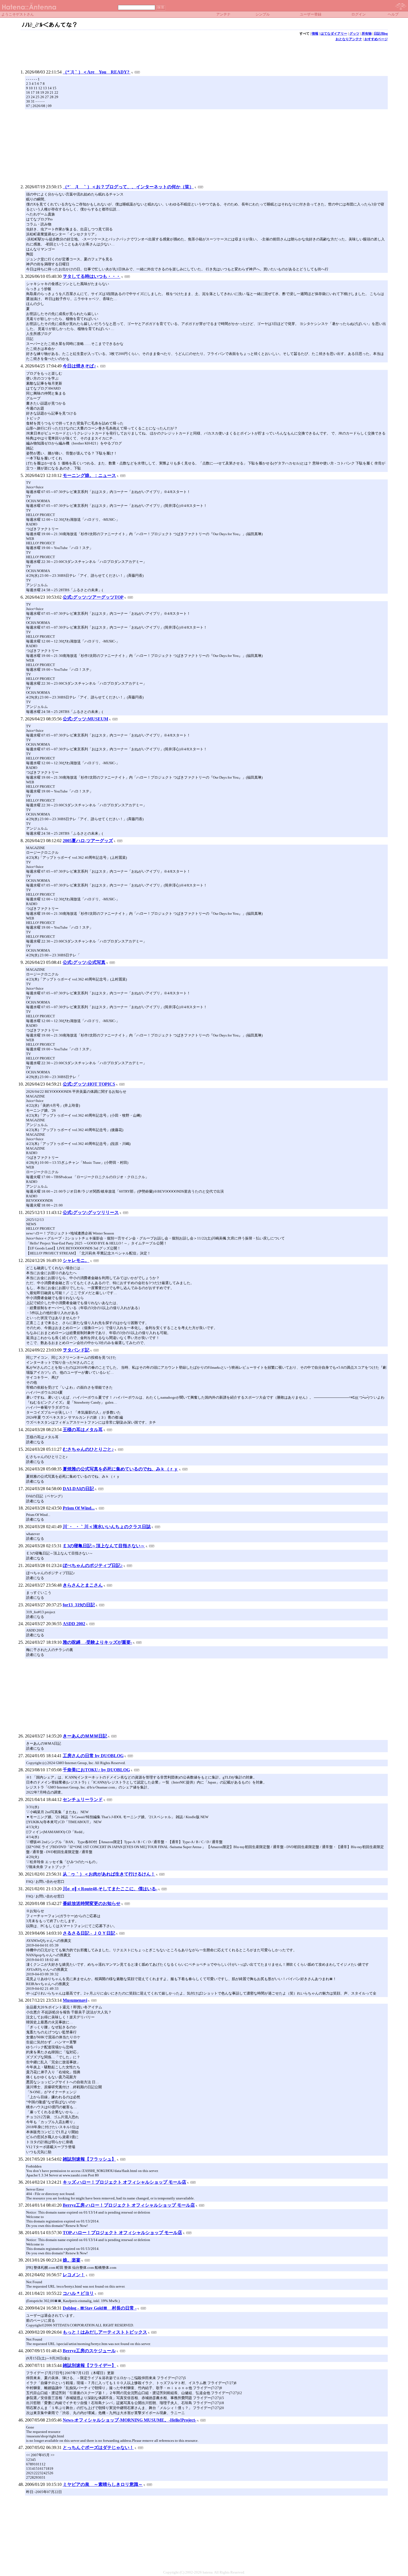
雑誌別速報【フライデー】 (89, 2365)
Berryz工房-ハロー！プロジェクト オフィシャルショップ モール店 (129, 2205)
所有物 (367, 34)
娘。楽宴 (72, 2260)
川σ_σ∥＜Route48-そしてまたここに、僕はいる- (110, 1889)
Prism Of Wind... (79, 1508)
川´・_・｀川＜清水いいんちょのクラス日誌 (107, 1527)
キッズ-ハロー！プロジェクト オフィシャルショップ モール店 (124, 2182)
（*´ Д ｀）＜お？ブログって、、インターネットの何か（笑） (128, 187)
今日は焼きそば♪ (79, 366)
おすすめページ (376, 39)
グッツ (354, 34)
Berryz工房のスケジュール (89, 2351)
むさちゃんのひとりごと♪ (88, 1449)
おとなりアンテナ (349, 39)
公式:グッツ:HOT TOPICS (89, 1084)
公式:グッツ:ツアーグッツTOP (93, 597)
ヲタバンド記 (76, 1350)
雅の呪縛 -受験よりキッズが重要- (97, 1642)
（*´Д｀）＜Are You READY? (97, 72)
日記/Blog (381, 34)
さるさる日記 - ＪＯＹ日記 (89, 1933)
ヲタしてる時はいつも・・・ (92, 276)
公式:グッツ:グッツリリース (91, 1212)
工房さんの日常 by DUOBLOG (93, 1756)
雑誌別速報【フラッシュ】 (89, 2159)
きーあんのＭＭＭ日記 (85, 1736)
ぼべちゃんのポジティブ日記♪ (93, 1565)
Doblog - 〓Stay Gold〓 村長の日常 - (100, 2308)
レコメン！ (74, 2275)
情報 (315, 34)
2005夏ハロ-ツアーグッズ (88, 841)
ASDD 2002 (74, 1624)
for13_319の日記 (79, 1605)
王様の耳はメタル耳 (83, 1430)
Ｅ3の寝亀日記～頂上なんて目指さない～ (104, 1546)
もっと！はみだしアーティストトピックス (105, 2332)
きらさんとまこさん (83, 1585)
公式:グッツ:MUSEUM (85, 719)
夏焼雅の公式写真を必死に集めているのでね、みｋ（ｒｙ (120, 1469)
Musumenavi (75, 2000)
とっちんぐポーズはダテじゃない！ (98, 2447)
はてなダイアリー (334, 34)
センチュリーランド (83, 1799)
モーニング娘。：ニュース (89, 475)
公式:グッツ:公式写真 (84, 962)
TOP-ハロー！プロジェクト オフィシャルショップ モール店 (122, 2233)
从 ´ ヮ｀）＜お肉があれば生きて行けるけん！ (109, 1874)
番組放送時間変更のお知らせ (92, 1903)
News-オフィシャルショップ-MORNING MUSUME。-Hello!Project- (129, 2420)
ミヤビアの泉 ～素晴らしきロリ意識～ (103, 2484)
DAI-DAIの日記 (78, 1489)
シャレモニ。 (76, 1260)
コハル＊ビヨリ (78, 2293)
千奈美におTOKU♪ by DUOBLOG (96, 1770)
